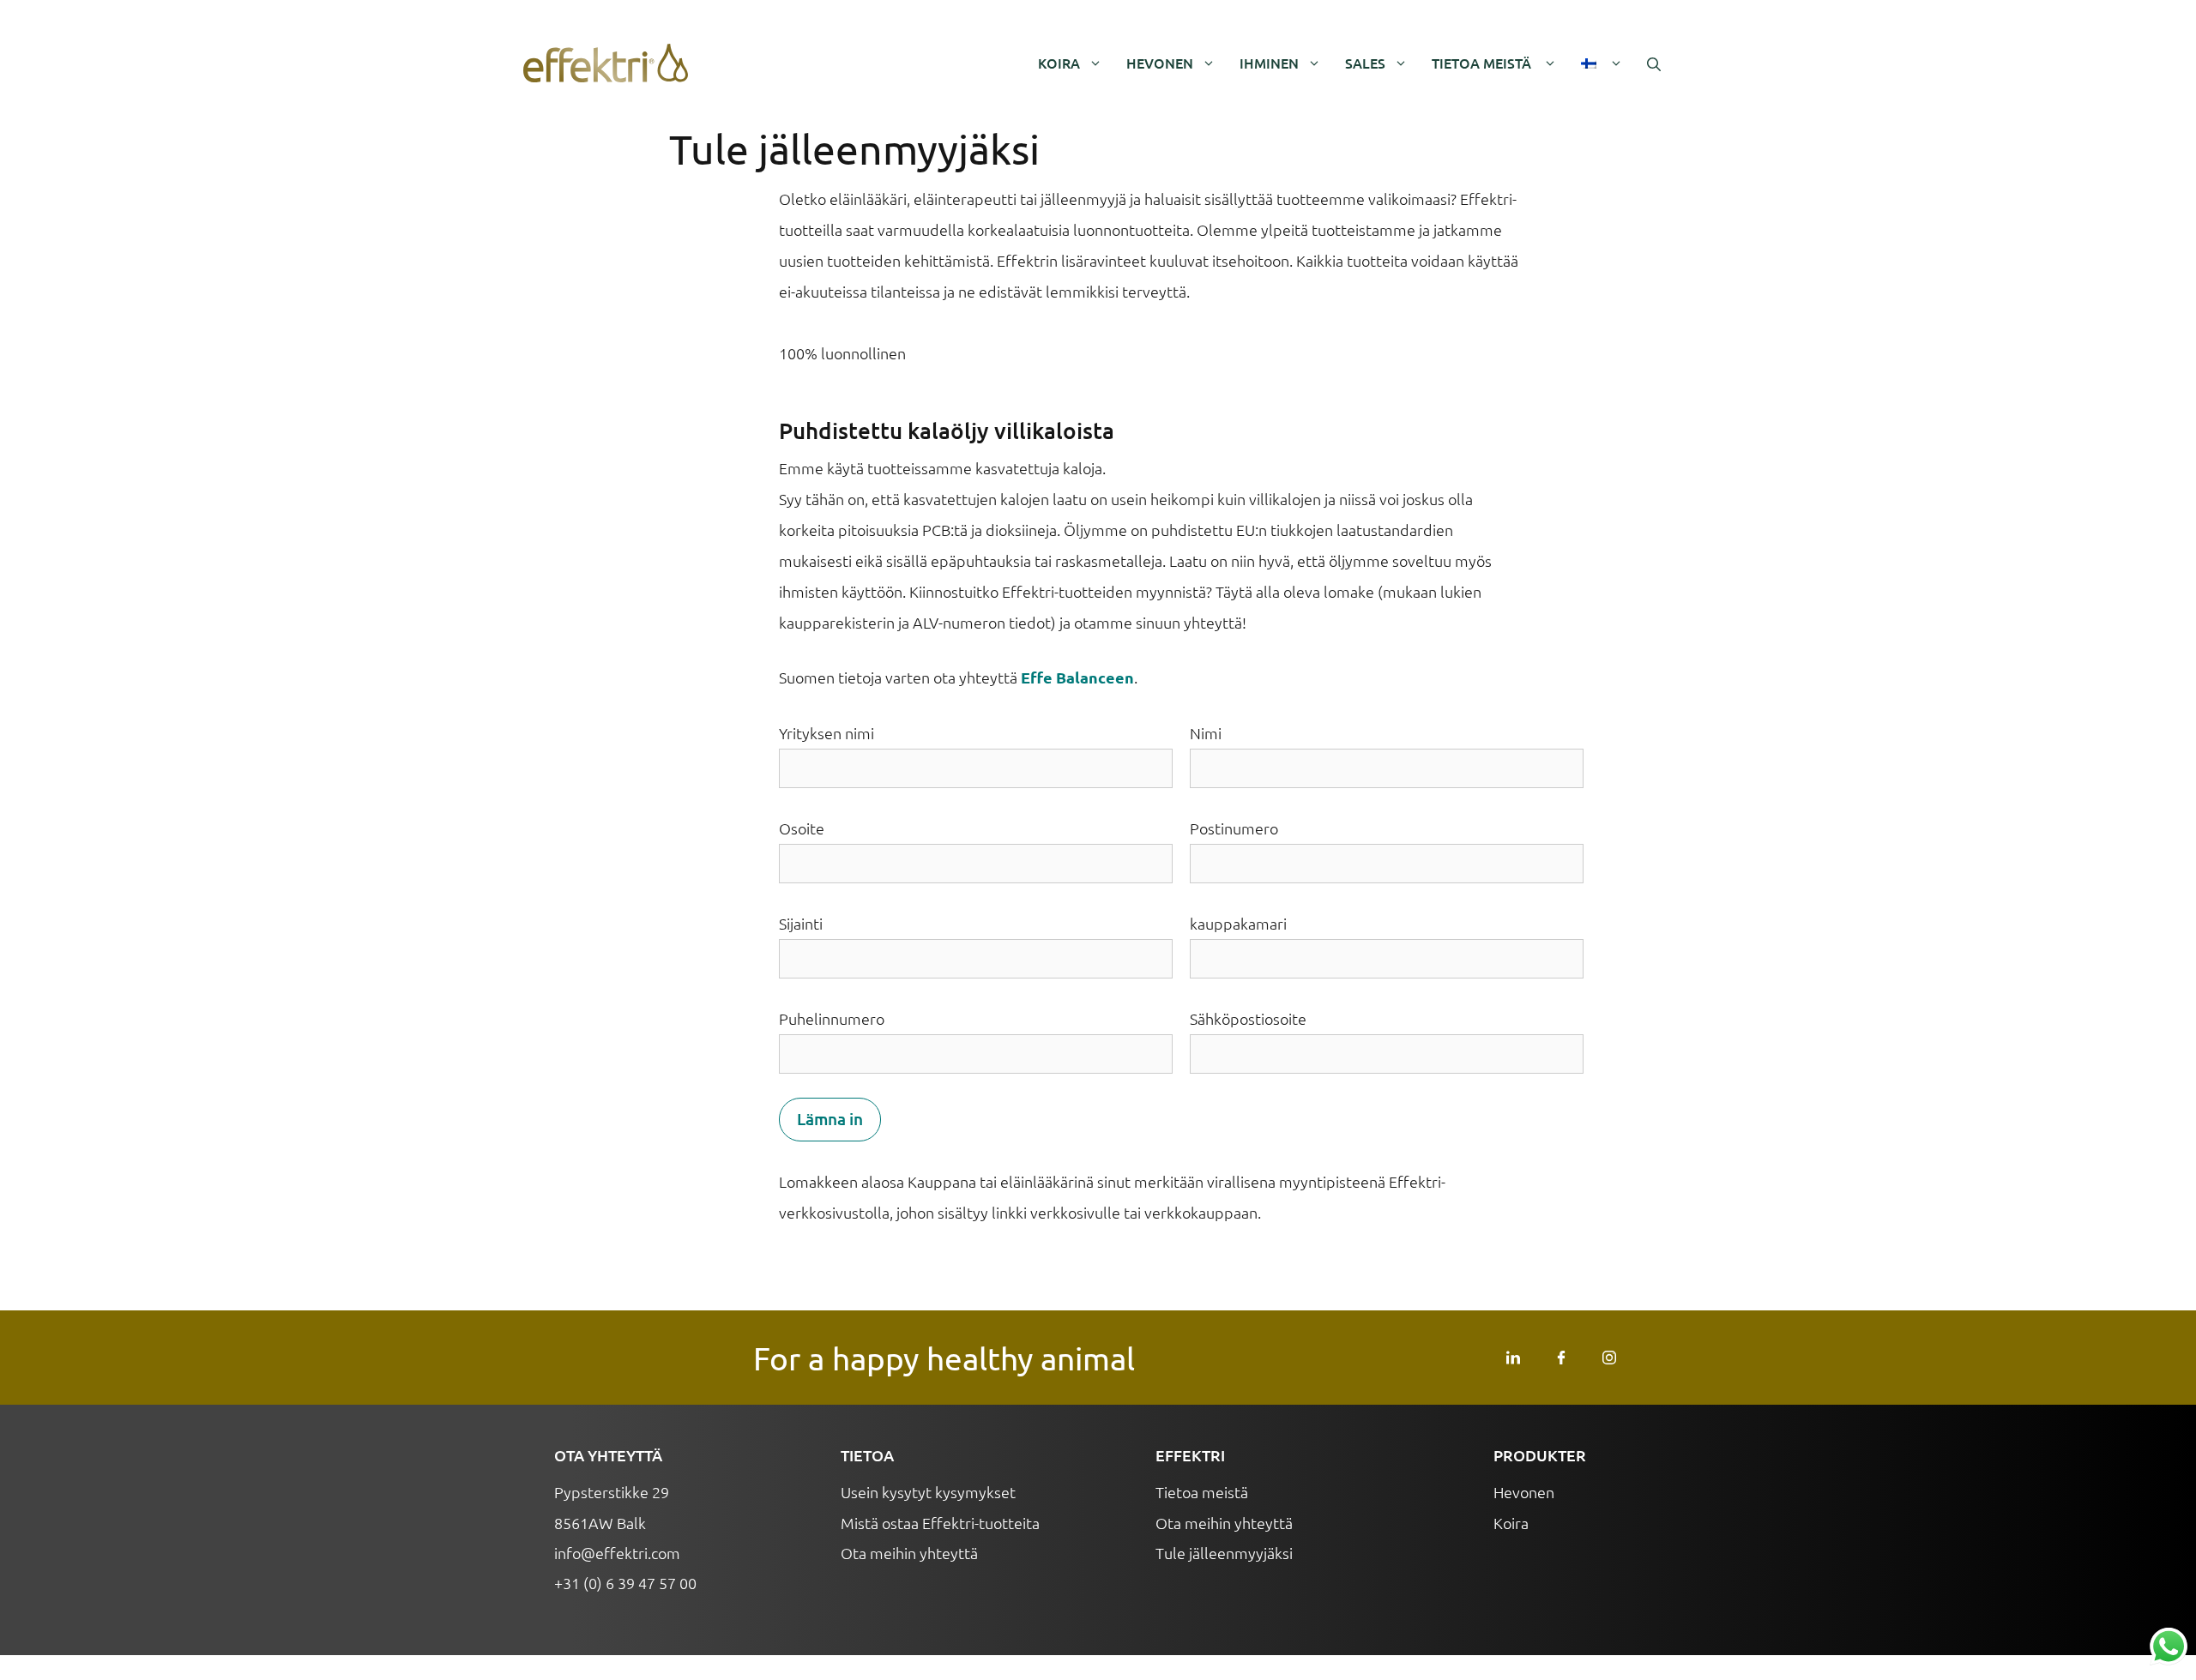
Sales (1365, 63)
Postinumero (1234, 828)
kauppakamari (1238, 923)
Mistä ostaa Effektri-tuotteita (940, 1523)
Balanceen (1095, 677)
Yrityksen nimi (827, 733)
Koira (1059, 63)
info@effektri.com (617, 1553)
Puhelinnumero (832, 1018)
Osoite (802, 828)
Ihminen (1269, 63)
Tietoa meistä (1483, 63)
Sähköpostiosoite (1248, 1018)
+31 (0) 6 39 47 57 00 (625, 1583)
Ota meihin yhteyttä (909, 1553)
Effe (1037, 677)
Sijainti (801, 923)
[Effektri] (606, 63)
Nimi (1206, 733)
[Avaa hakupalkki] (1654, 63)
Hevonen (1160, 63)
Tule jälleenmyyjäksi (1224, 1553)
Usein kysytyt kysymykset (930, 1492)
